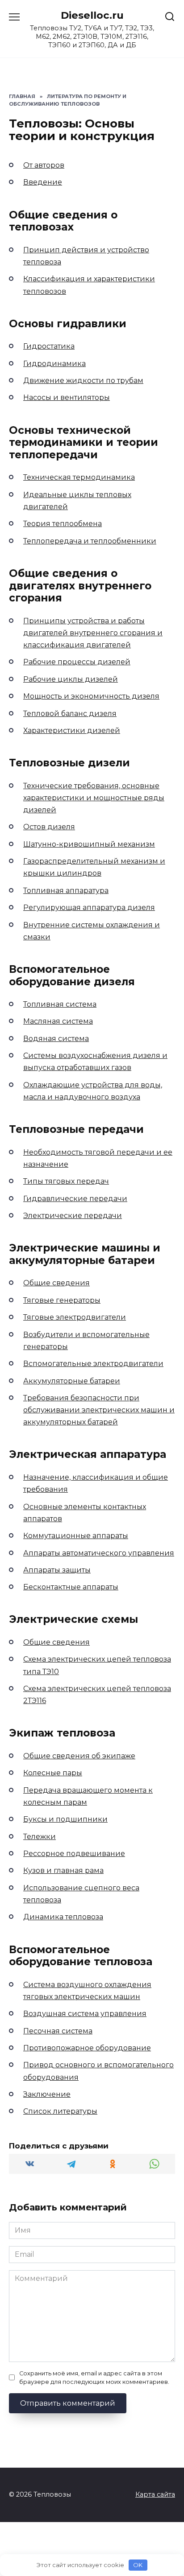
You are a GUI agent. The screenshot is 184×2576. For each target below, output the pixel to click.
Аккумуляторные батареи (72, 1381)
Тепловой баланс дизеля (70, 714)
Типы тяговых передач (66, 1181)
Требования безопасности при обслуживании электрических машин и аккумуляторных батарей (99, 1410)
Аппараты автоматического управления (99, 1553)
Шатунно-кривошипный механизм (89, 844)
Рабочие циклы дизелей (71, 679)
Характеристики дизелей (72, 730)
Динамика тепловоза (63, 1917)
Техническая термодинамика (79, 477)
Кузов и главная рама (63, 1870)
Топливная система (60, 1004)
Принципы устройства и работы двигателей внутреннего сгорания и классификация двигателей (93, 633)
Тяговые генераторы (62, 1300)
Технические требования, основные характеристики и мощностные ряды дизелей (94, 798)
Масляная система (58, 1021)
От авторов (44, 165)
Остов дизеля (49, 827)
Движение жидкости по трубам (83, 381)
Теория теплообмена (63, 524)
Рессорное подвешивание (74, 1854)
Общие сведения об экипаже (79, 1756)
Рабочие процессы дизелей (77, 662)
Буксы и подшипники (65, 1819)
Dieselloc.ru (92, 15)
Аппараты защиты (57, 1570)
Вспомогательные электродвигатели (93, 1364)
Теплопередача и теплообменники (90, 541)
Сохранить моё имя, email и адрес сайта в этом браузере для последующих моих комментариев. (94, 2378)
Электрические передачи (73, 1216)
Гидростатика (49, 346)
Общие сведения (56, 1283)
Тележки (40, 1837)
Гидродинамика (54, 364)
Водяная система (56, 1039)
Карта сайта (155, 2494)
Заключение (47, 2094)
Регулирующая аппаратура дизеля (89, 907)
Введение (43, 182)
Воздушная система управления (85, 2014)
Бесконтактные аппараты (71, 1587)
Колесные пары (53, 1773)
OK (138, 2565)
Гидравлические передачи (75, 1199)
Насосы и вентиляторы (67, 397)
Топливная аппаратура (66, 891)
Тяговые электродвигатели (75, 1317)
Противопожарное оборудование (87, 2048)
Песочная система (58, 2031)
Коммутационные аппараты (76, 1536)
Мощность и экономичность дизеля (91, 696)
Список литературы (60, 2111)
